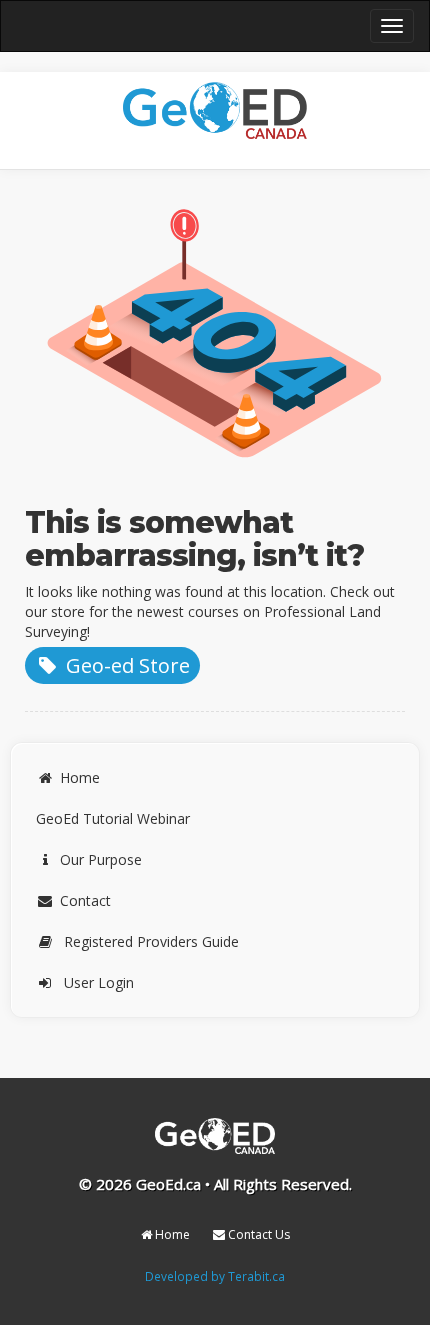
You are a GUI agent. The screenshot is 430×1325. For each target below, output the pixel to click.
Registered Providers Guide (151, 941)
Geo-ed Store (125, 665)
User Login (99, 982)
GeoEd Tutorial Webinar (113, 818)
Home (80, 777)
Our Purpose (101, 859)
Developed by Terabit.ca (215, 1276)
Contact (85, 900)
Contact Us (257, 1234)
